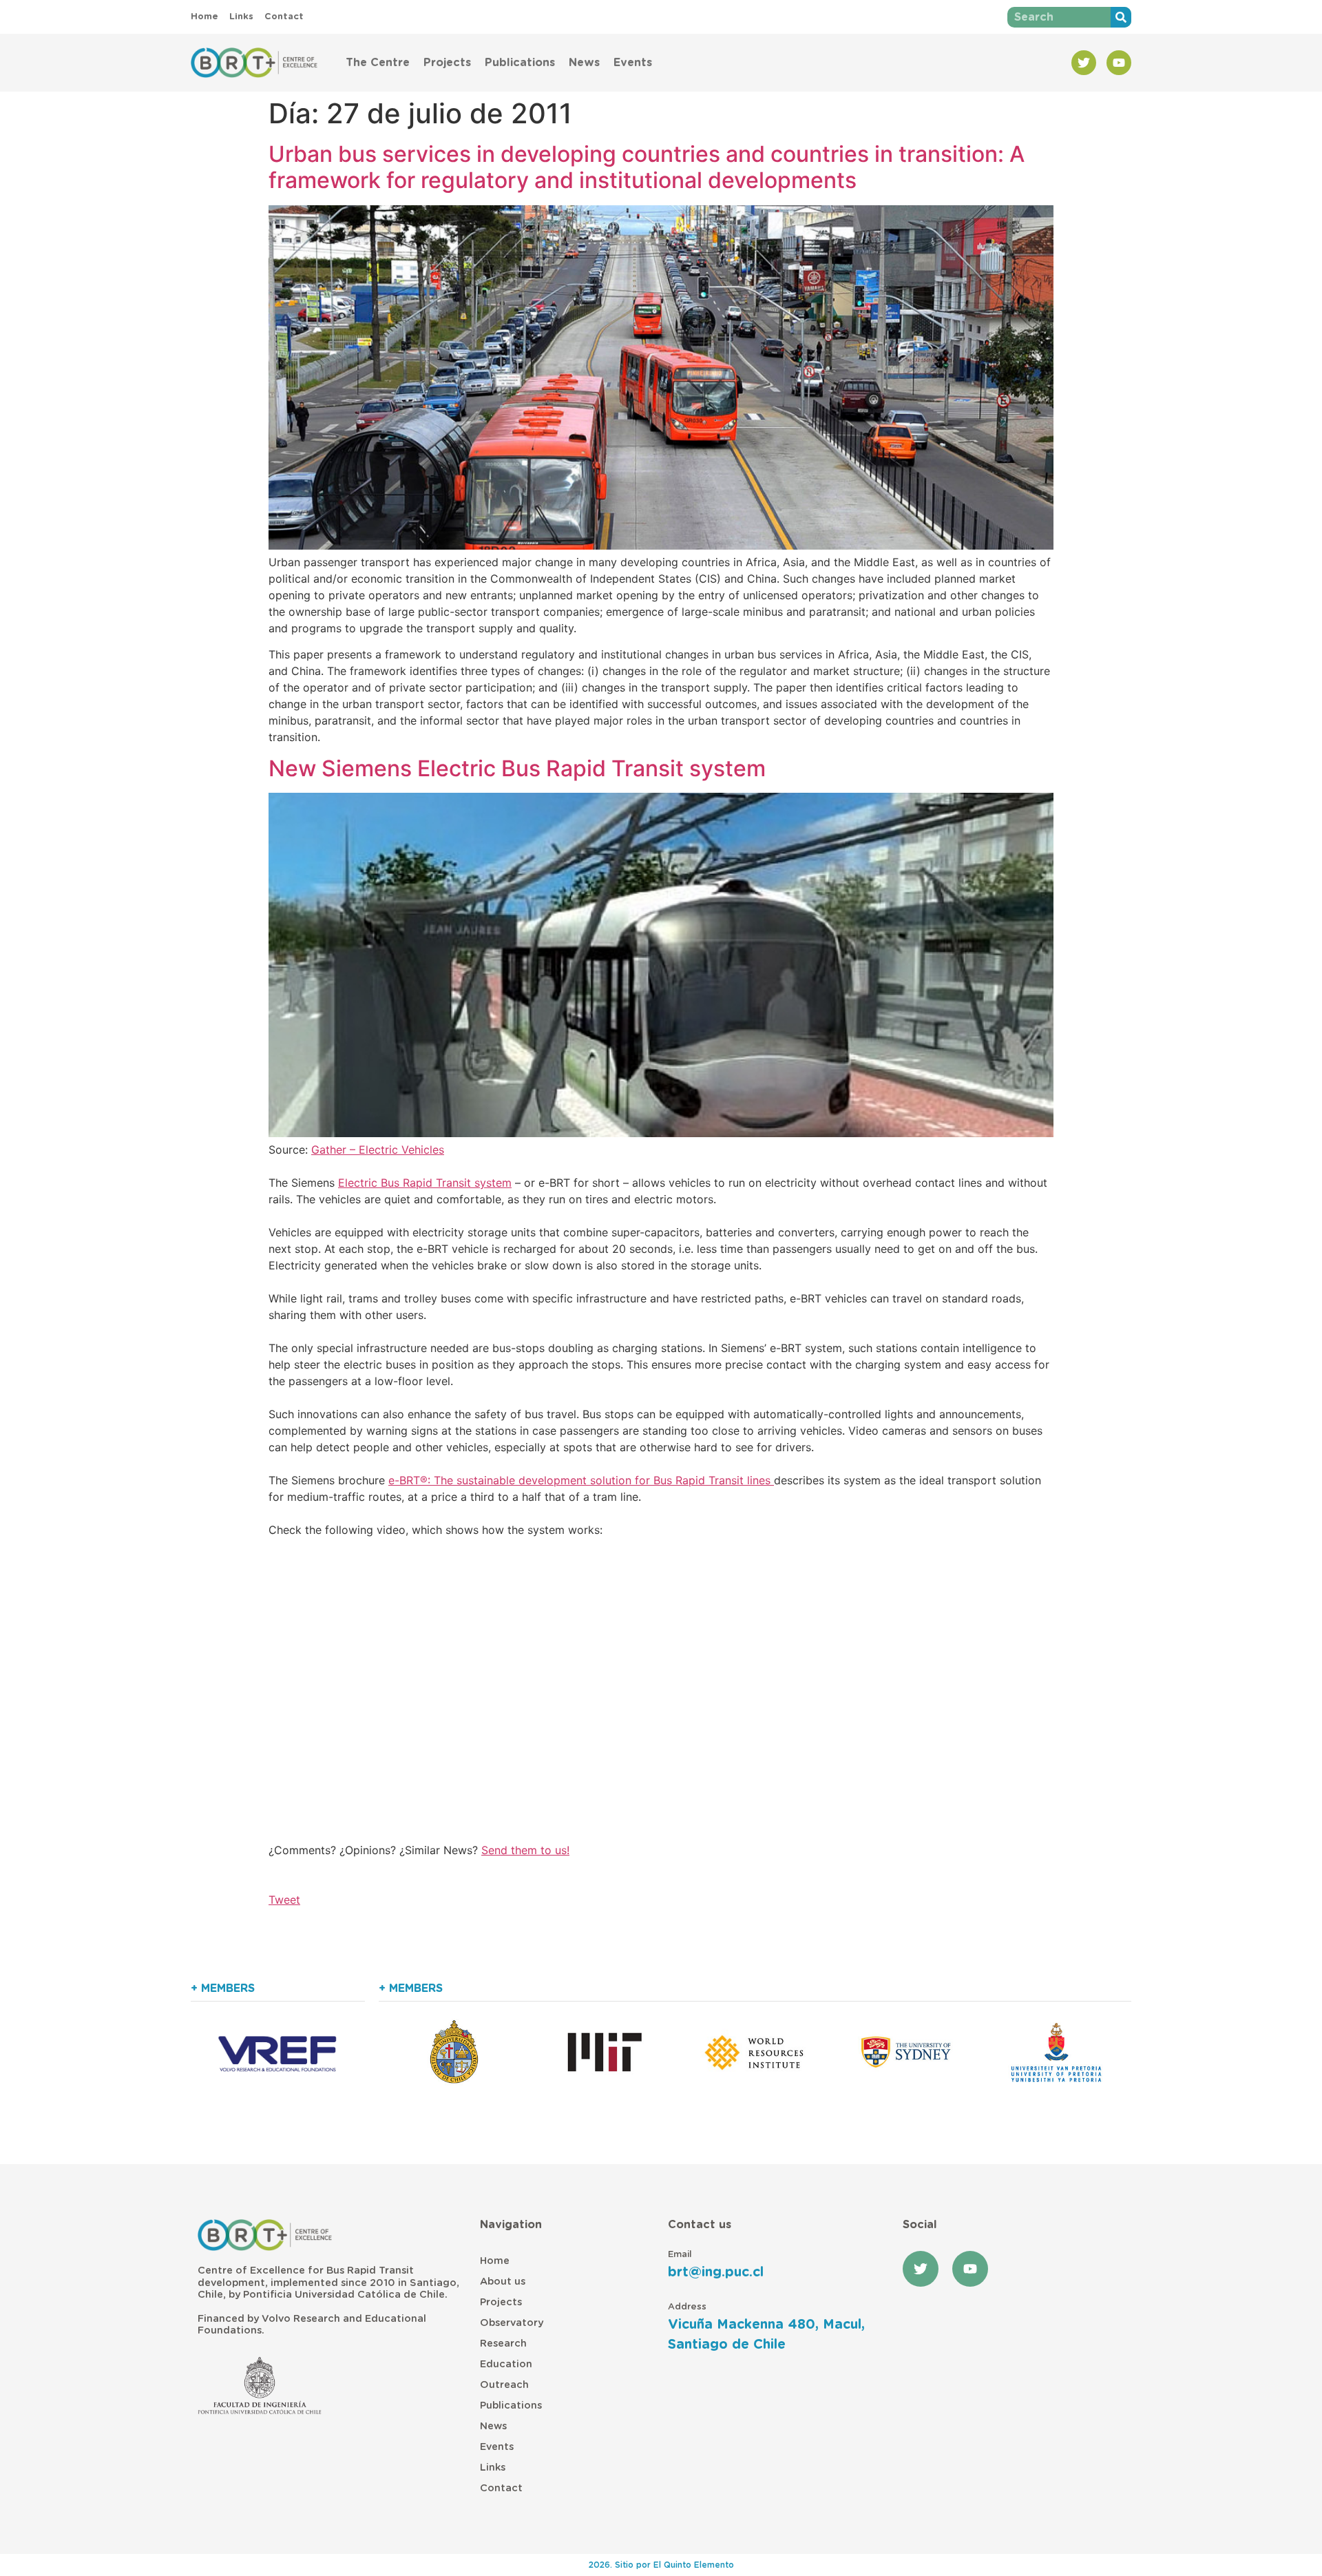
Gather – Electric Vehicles (378, 1150)
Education (506, 2364)
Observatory (512, 2323)
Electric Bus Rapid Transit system (425, 1183)
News (584, 63)
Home (495, 2261)
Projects (447, 63)
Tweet (284, 1900)
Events (633, 63)
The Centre (378, 63)
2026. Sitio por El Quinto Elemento (661, 2565)
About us (503, 2282)
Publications (520, 63)
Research (503, 2344)
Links (493, 2468)
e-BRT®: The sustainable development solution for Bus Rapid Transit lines (581, 1480)
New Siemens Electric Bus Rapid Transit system (517, 768)
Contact (501, 2488)
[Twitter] (1084, 63)
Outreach (504, 2385)
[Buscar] (1121, 17)
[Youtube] (1119, 63)
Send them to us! (525, 1850)
